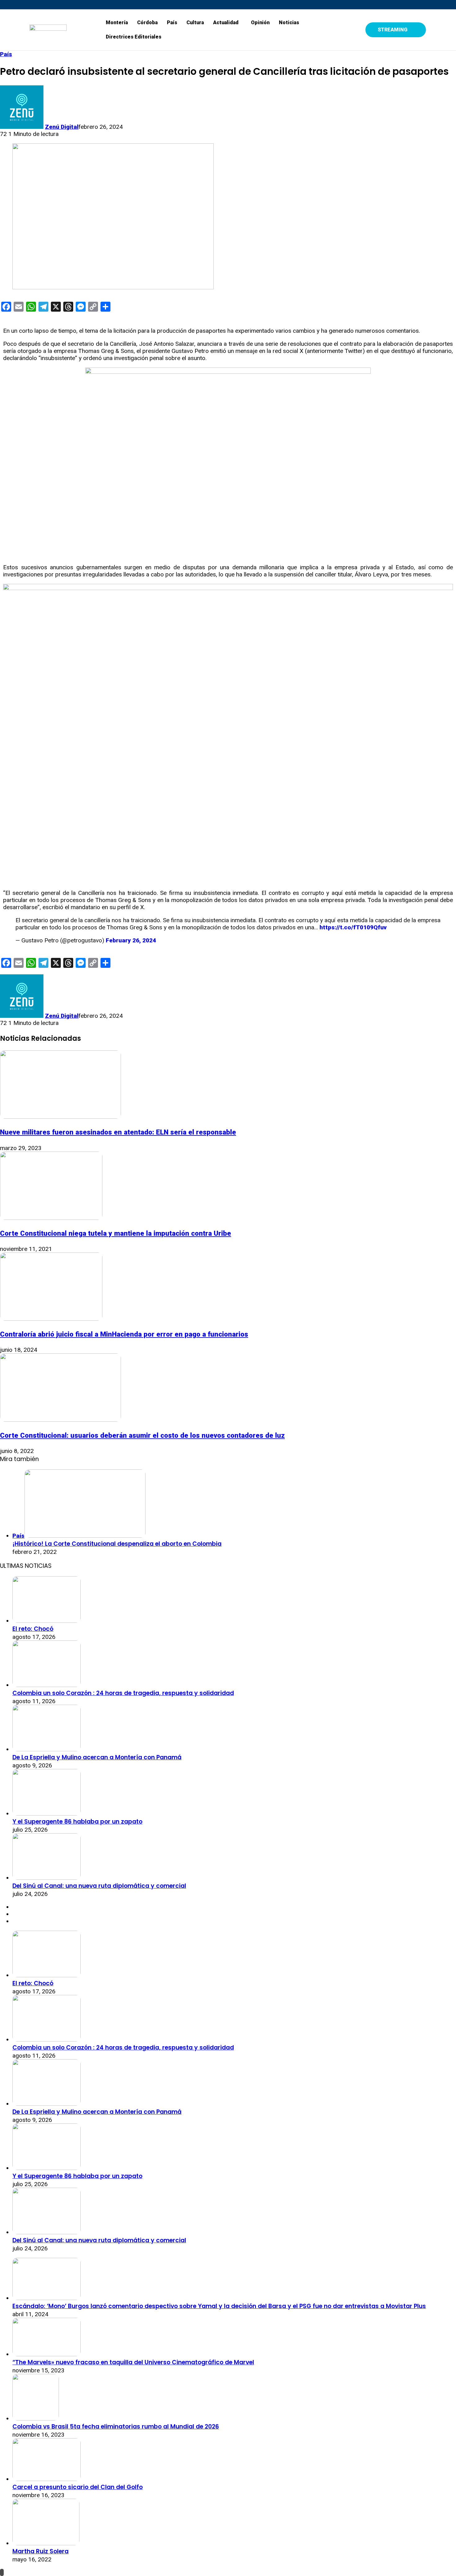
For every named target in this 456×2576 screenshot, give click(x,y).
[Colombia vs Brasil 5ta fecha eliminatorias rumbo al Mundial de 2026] (36, 2418)
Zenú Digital (62, 127)
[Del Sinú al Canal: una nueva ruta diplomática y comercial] (47, 1878)
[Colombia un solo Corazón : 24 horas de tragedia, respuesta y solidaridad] (47, 1685)
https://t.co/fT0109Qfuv (353, 927)
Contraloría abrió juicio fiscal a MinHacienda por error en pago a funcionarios (124, 1334)
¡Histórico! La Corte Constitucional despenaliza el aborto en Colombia (117, 1544)
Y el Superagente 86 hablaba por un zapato (77, 1822)
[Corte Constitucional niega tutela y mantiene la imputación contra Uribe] (51, 1218)
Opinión (260, 23)
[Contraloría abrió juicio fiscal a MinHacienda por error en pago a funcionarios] (51, 1319)
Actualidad (226, 23)
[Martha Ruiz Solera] (46, 2543)
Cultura (195, 23)
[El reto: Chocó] (47, 1621)
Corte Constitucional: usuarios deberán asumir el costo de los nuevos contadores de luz (142, 1435)
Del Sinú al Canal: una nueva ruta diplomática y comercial (99, 1886)
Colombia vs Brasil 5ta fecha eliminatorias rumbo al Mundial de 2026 (116, 2427)
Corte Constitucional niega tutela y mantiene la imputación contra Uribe (116, 1233)
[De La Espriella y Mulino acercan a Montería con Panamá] (47, 1749)
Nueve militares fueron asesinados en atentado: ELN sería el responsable (118, 1132)
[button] (227, 23)
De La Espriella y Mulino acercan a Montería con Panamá (97, 1757)
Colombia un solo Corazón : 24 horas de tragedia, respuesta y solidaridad (123, 1693)
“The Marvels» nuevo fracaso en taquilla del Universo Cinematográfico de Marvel (133, 2362)
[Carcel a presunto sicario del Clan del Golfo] (47, 2479)
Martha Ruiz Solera (40, 2551)
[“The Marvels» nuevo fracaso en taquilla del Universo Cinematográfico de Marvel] (47, 2354)
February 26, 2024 (131, 940)
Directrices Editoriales (134, 37)
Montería (117, 23)
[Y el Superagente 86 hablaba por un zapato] (47, 1814)
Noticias (289, 23)
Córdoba (147, 23)
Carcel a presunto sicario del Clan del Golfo (78, 2487)
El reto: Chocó (33, 1629)
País (172, 23)
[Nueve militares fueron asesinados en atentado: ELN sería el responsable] (60, 1117)
